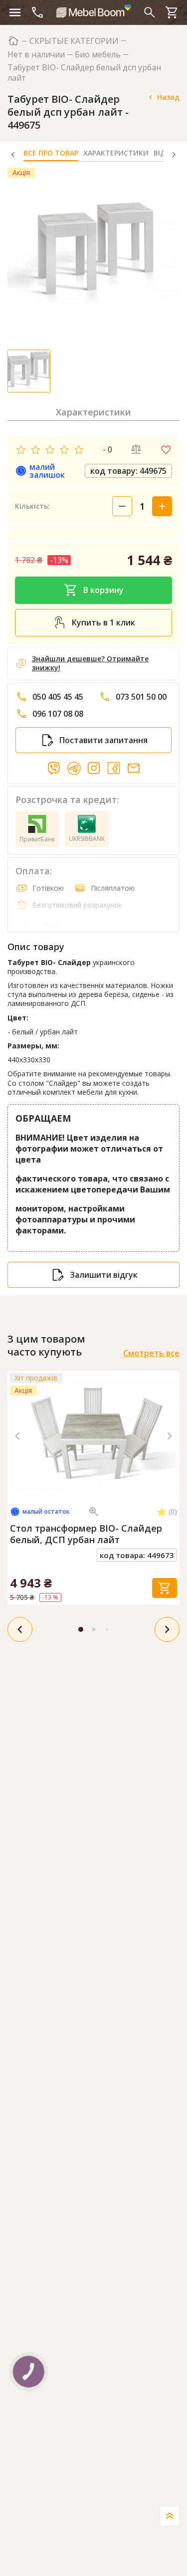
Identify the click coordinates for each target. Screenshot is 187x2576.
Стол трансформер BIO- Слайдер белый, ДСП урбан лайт (86, 1534)
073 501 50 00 (141, 697)
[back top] (170, 2516)
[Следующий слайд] (170, 1436)
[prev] (20, 1629)
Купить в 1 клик (103, 622)
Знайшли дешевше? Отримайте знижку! (90, 663)
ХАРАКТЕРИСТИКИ (116, 153)
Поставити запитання (103, 740)
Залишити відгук (104, 1275)
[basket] (172, 12)
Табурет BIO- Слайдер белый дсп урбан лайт (84, 73)
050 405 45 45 (58, 697)
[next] (167, 1629)
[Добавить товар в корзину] (165, 1588)
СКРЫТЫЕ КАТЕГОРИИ (74, 41)
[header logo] (94, 11)
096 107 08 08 (58, 714)
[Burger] (15, 12)
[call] (37, 12)
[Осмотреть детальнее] (94, 1512)
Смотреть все (151, 1353)
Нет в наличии (36, 55)
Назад (168, 97)
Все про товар (51, 153)
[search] (150, 12)
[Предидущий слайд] (17, 1436)
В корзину (103, 590)
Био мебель (98, 55)
